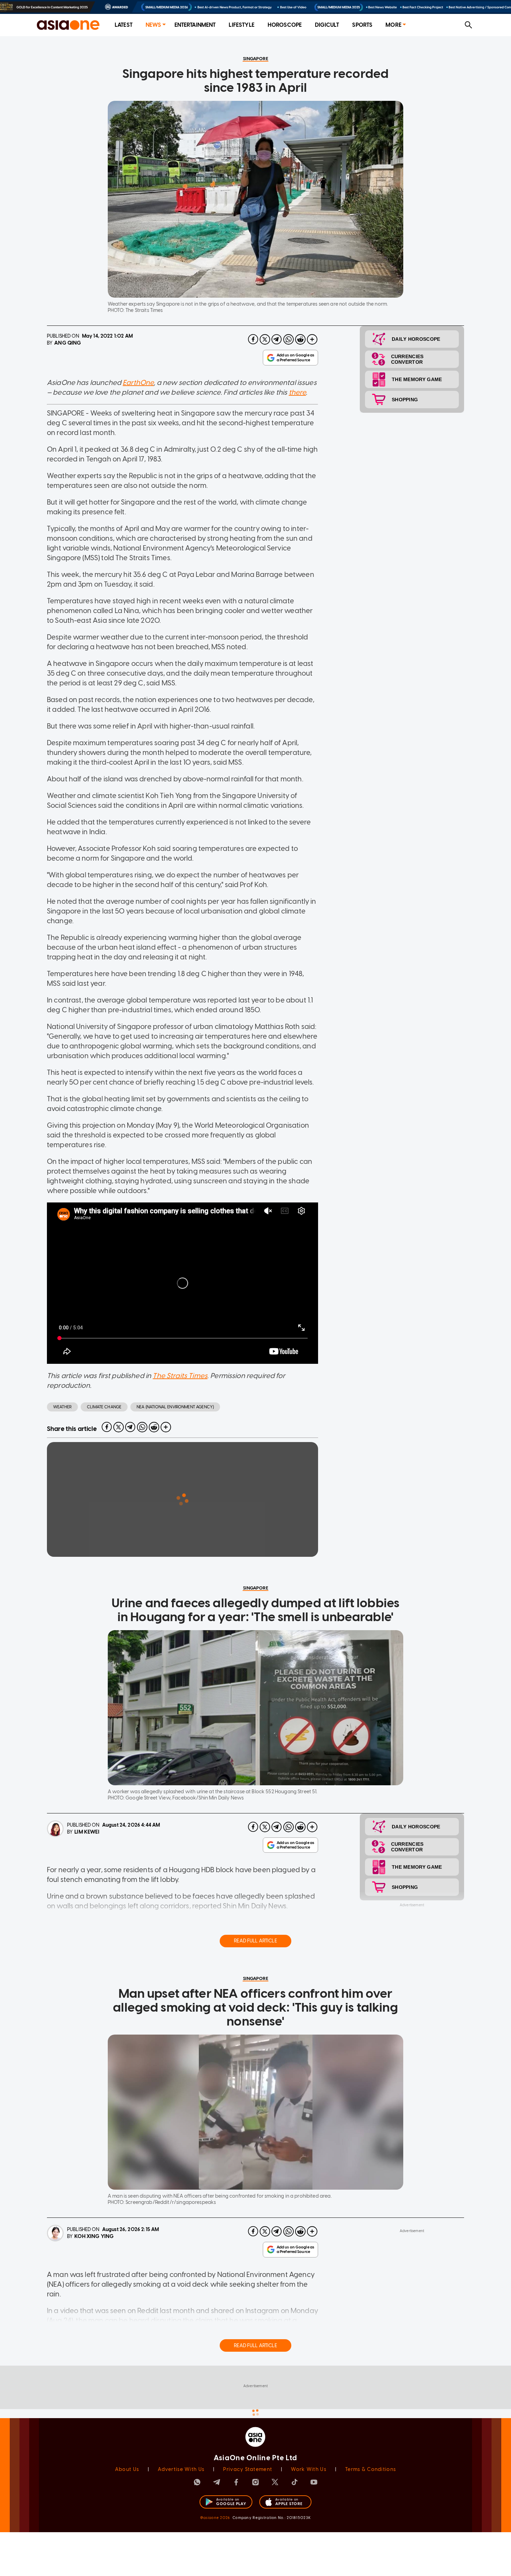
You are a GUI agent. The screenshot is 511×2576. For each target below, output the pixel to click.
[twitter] (265, 339)
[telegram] (277, 339)
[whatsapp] (289, 339)
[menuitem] (124, 25)
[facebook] (253, 339)
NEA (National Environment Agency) (175, 1407)
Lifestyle (241, 25)
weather (62, 1407)
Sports (362, 25)
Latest (124, 25)
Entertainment (195, 25)
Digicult (327, 25)
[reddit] (300, 339)
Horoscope (285, 25)
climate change (104, 1407)
